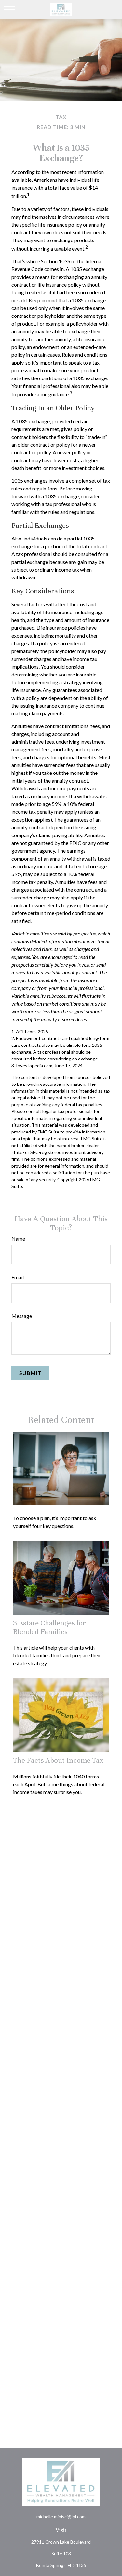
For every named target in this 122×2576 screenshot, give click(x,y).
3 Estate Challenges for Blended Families (49, 1627)
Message (22, 1316)
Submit (30, 1373)
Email (18, 1277)
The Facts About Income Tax (58, 1760)
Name (18, 1238)
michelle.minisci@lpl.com (61, 2516)
